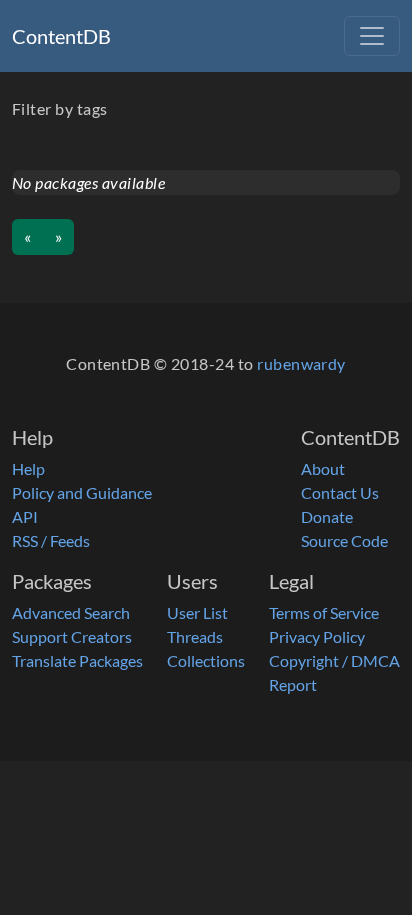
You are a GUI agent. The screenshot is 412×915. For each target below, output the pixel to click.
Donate (327, 516)
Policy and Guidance (82, 492)
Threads (195, 636)
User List (197, 612)
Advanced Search (71, 612)
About (323, 468)
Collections (206, 660)
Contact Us (340, 492)
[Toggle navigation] (372, 36)
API (25, 516)
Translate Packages (77, 660)
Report (293, 684)
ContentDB (61, 36)
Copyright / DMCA (334, 660)
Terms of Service (324, 612)
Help (28, 468)
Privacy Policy (317, 636)
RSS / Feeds (51, 540)
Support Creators (72, 636)
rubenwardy (301, 363)
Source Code (344, 540)
